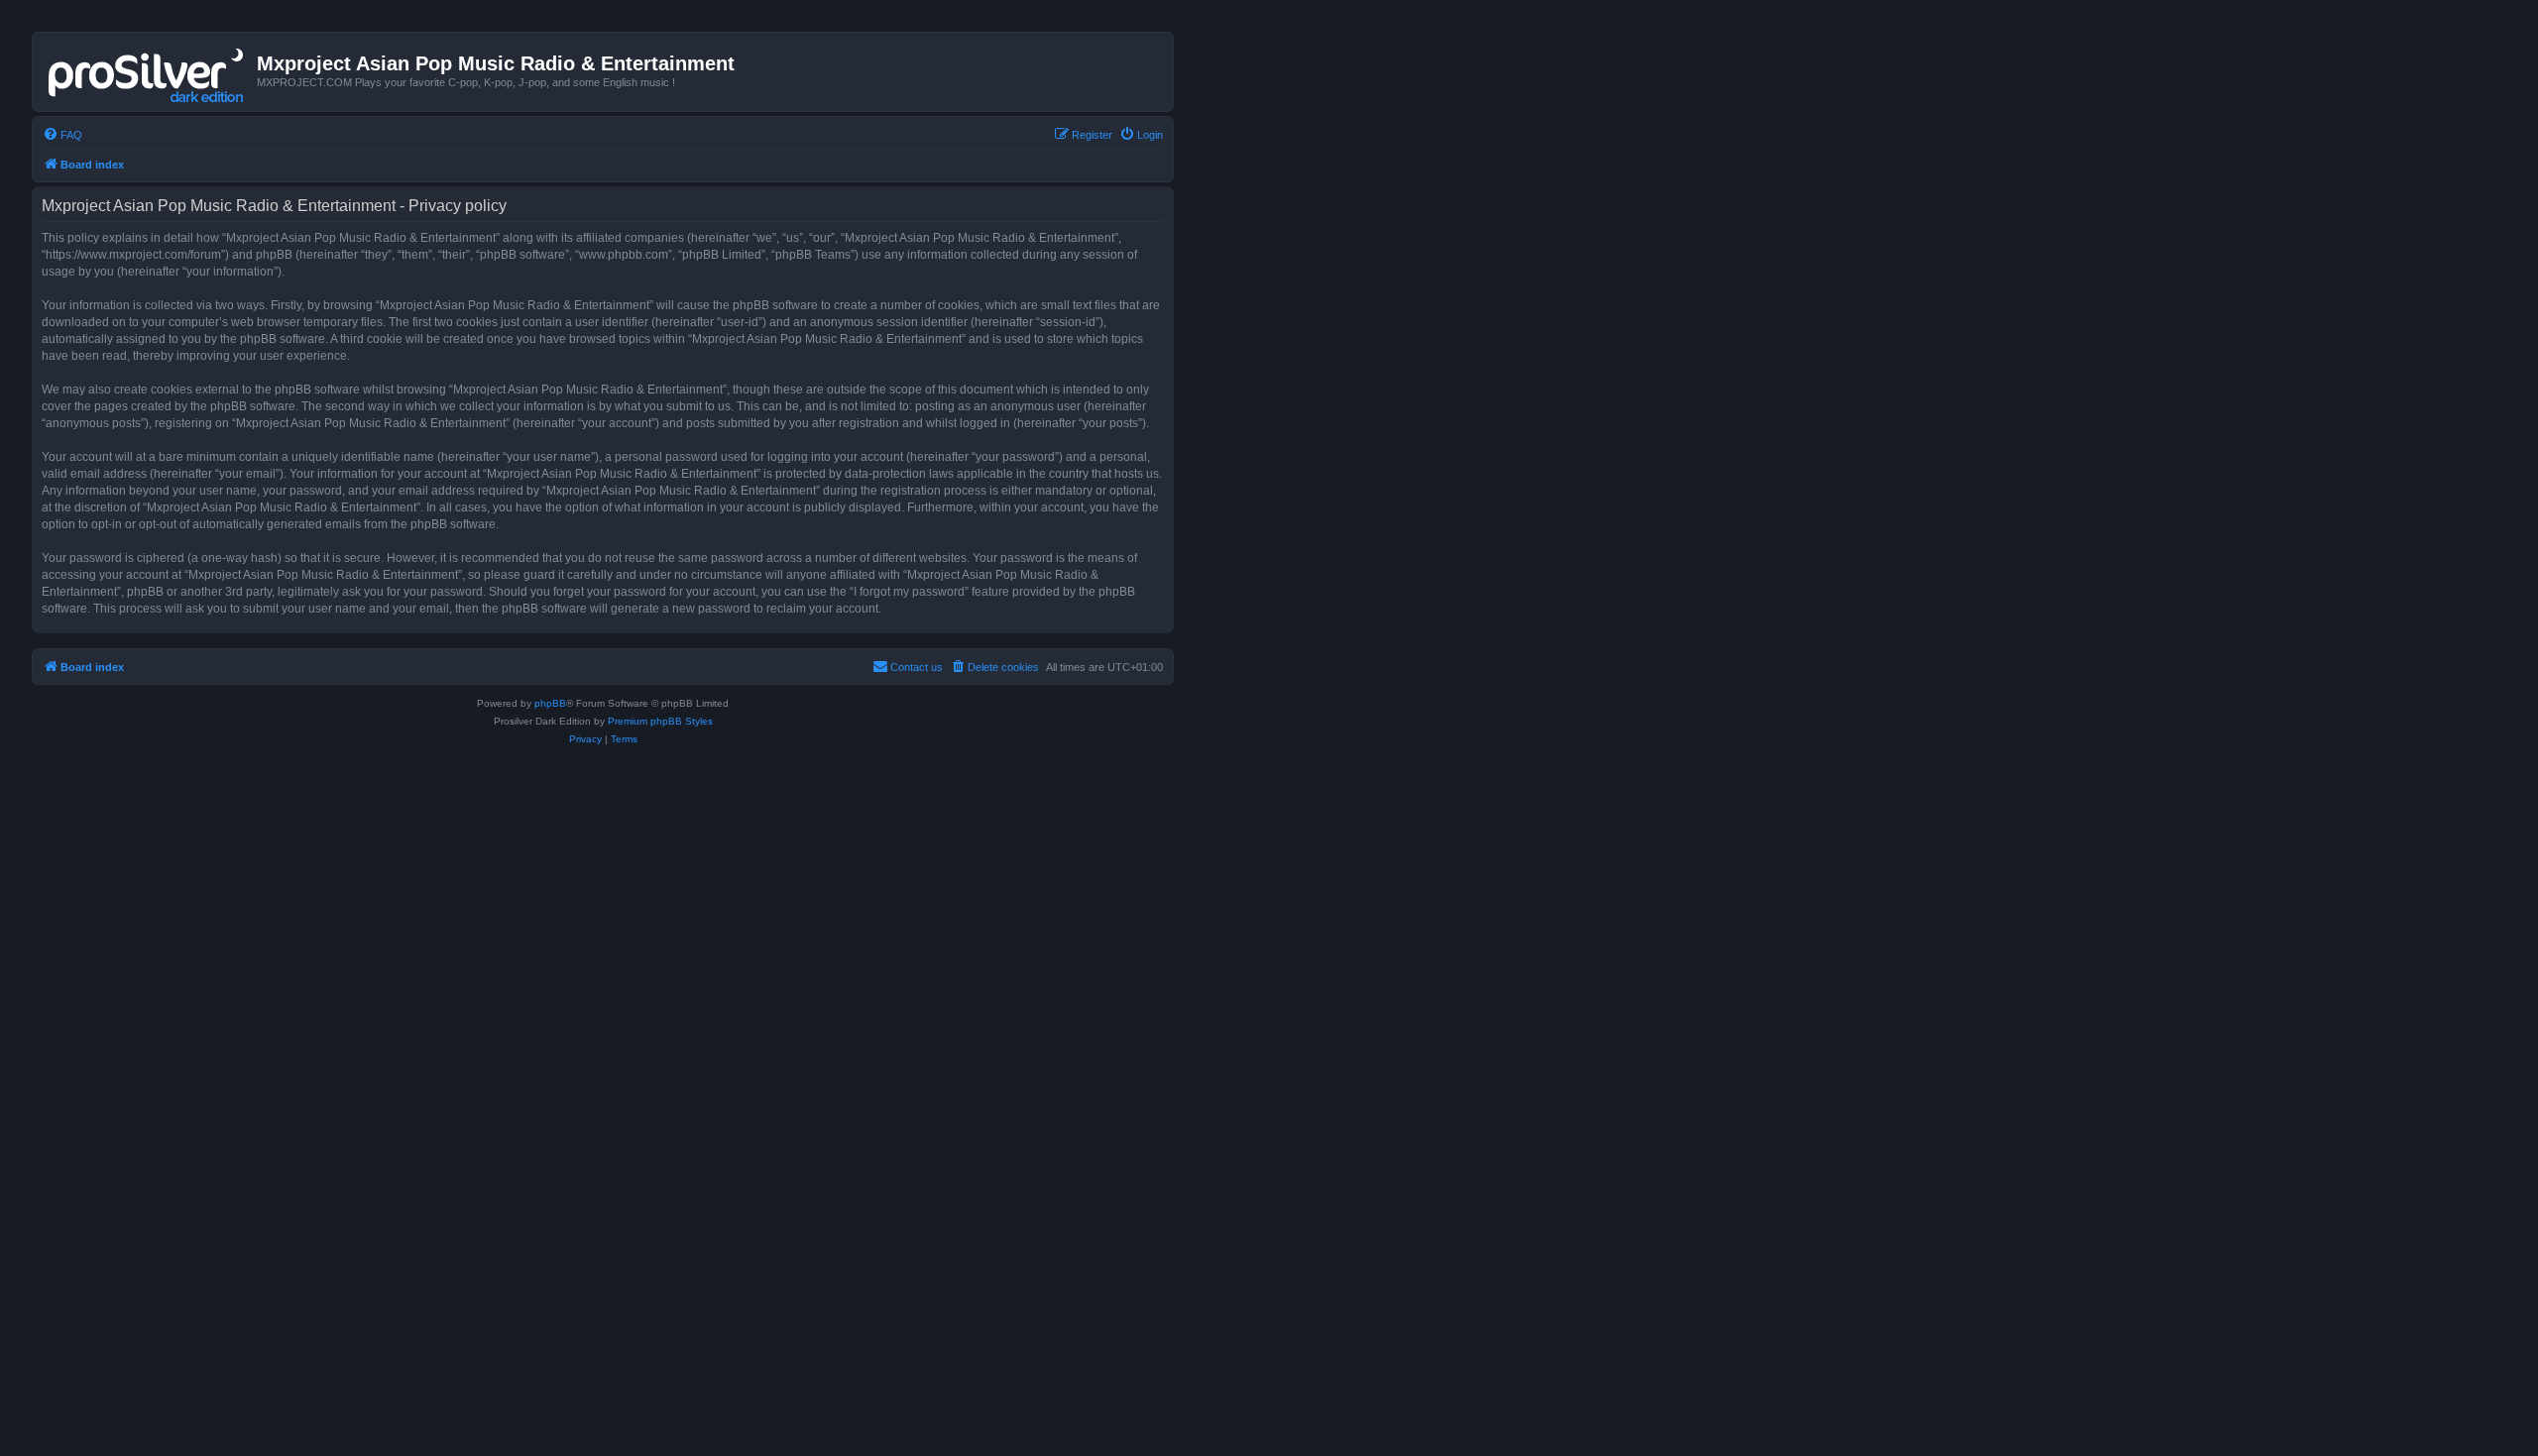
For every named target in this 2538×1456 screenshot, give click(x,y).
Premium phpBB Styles (660, 721)
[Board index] (147, 71)
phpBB (550, 703)
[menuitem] (62, 135)
